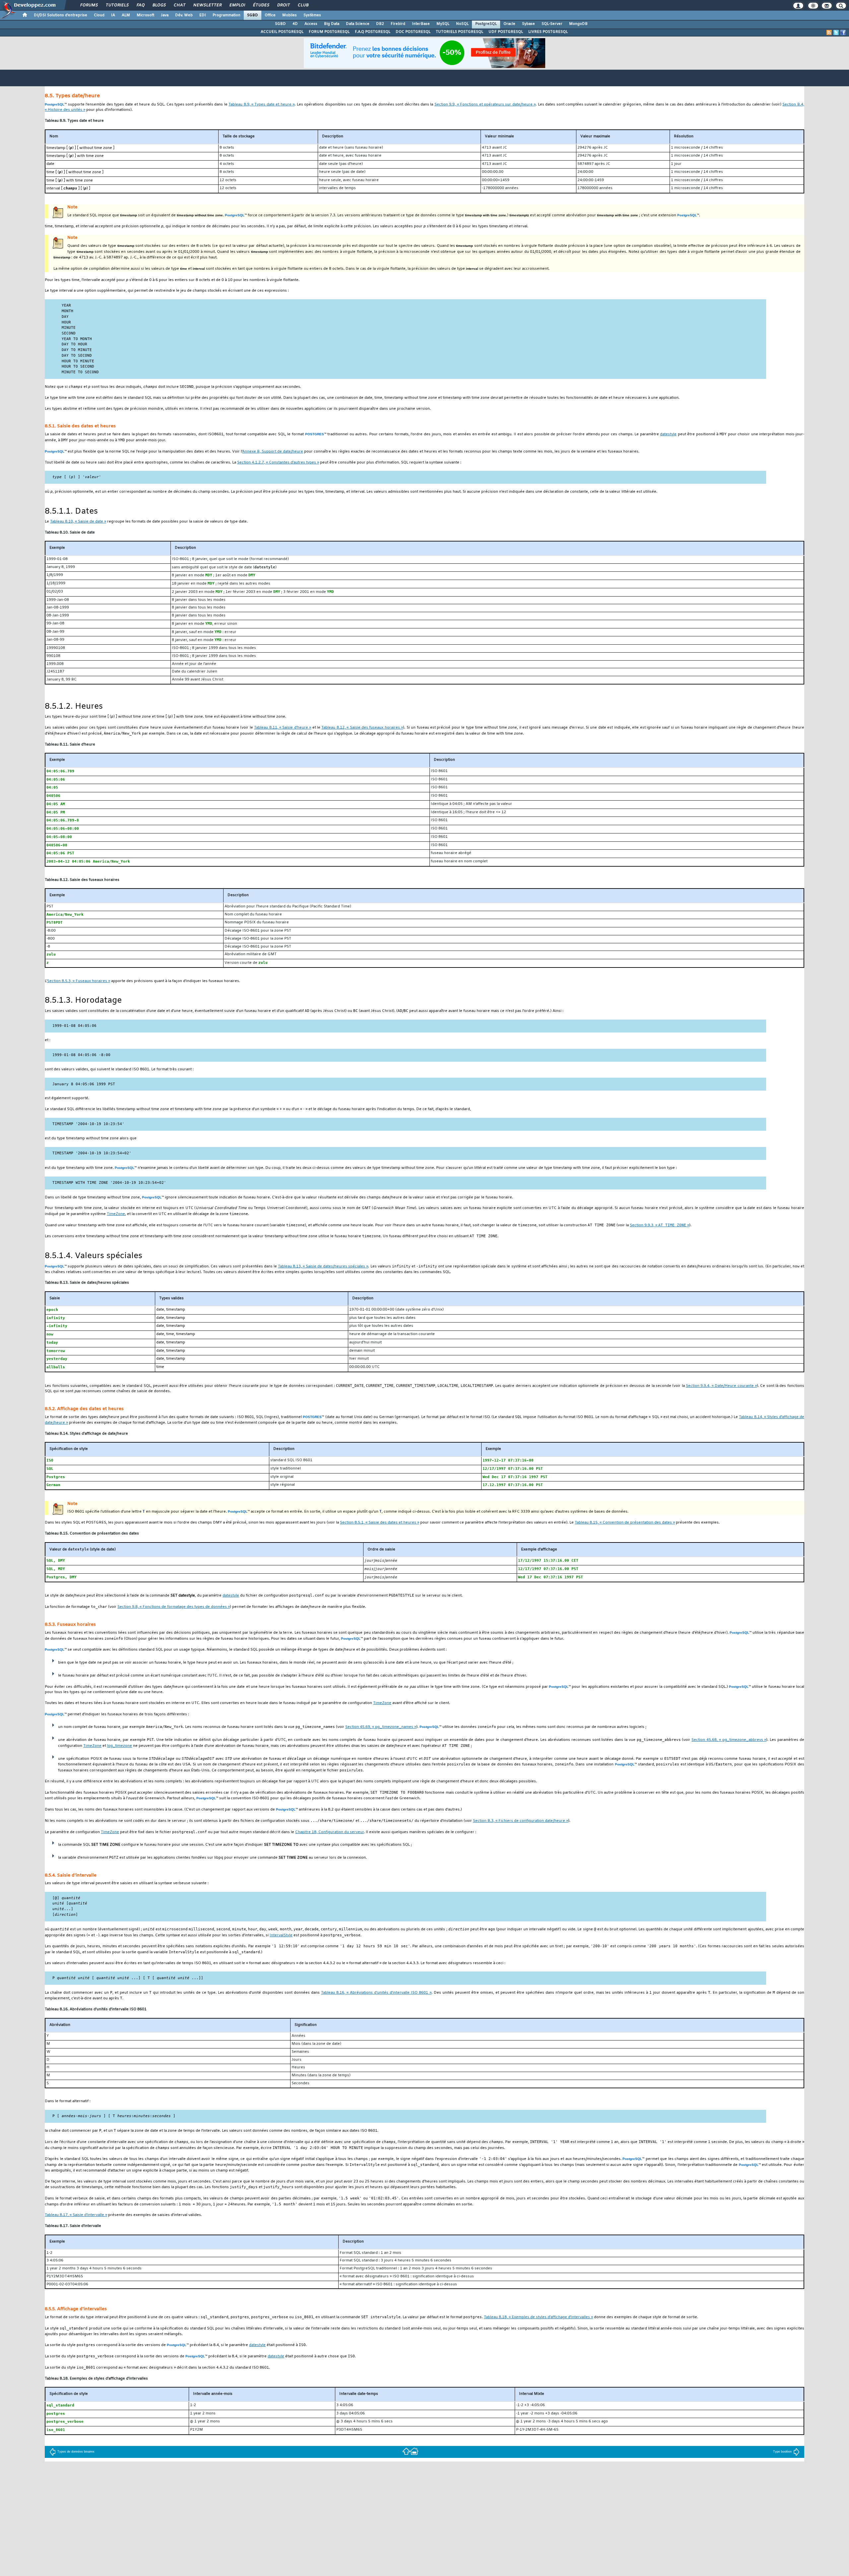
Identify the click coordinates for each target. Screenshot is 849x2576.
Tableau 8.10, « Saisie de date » (78, 522)
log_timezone (120, 1746)
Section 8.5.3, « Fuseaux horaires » (79, 981)
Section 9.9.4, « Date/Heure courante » (721, 1386)
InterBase (421, 24)
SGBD (253, 15)
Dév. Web (184, 15)
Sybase (528, 24)
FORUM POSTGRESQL (329, 32)
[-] (414, 2451)
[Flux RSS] (829, 33)
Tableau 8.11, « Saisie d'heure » (283, 728)
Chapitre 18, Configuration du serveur (329, 1832)
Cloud (99, 15)
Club (303, 5)
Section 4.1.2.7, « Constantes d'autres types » (278, 463)
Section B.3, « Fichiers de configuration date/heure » (521, 1821)
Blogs (159, 5)
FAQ (140, 5)
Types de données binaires (76, 2452)
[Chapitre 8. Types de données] (406, 2451)
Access (311, 24)
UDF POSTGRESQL (506, 32)
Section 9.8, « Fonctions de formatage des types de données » (174, 1607)
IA (113, 15)
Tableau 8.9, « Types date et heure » (261, 105)
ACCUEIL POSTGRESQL (282, 32)
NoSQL (462, 24)
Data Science (358, 24)
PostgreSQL (486, 24)
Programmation (227, 15)
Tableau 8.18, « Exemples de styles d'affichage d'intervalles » (538, 2317)
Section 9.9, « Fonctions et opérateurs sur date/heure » (485, 105)
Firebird (398, 24)
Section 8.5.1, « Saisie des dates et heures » (380, 1523)
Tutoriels (117, 5)
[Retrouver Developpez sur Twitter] (836, 33)
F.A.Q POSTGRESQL (373, 32)
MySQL (443, 24)
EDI (203, 15)
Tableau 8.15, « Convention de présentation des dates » (625, 1523)
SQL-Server (552, 24)
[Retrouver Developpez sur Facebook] (843, 33)
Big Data (332, 24)
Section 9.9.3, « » (659, 1225)
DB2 (380, 24)
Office (270, 15)
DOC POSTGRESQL (413, 32)
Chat (179, 5)
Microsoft (145, 15)
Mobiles (290, 15)
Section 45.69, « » (381, 1727)
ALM (126, 15)
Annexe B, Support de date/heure (273, 452)
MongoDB (578, 24)
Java (165, 15)
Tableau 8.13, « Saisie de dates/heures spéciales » (323, 1267)
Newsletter (207, 5)
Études (261, 5)
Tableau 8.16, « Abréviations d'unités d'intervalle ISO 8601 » (376, 1993)
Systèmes (312, 15)
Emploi (237, 5)
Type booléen (782, 2452)
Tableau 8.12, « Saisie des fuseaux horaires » (362, 728)
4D (295, 24)
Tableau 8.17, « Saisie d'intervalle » (76, 2215)
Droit (283, 5)
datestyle (668, 434)
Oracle (509, 24)
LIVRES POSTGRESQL (548, 32)
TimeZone (116, 1214)
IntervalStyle (281, 1935)
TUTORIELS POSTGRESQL (459, 32)
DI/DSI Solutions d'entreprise (61, 15)
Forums (89, 5)
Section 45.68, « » (729, 1740)
